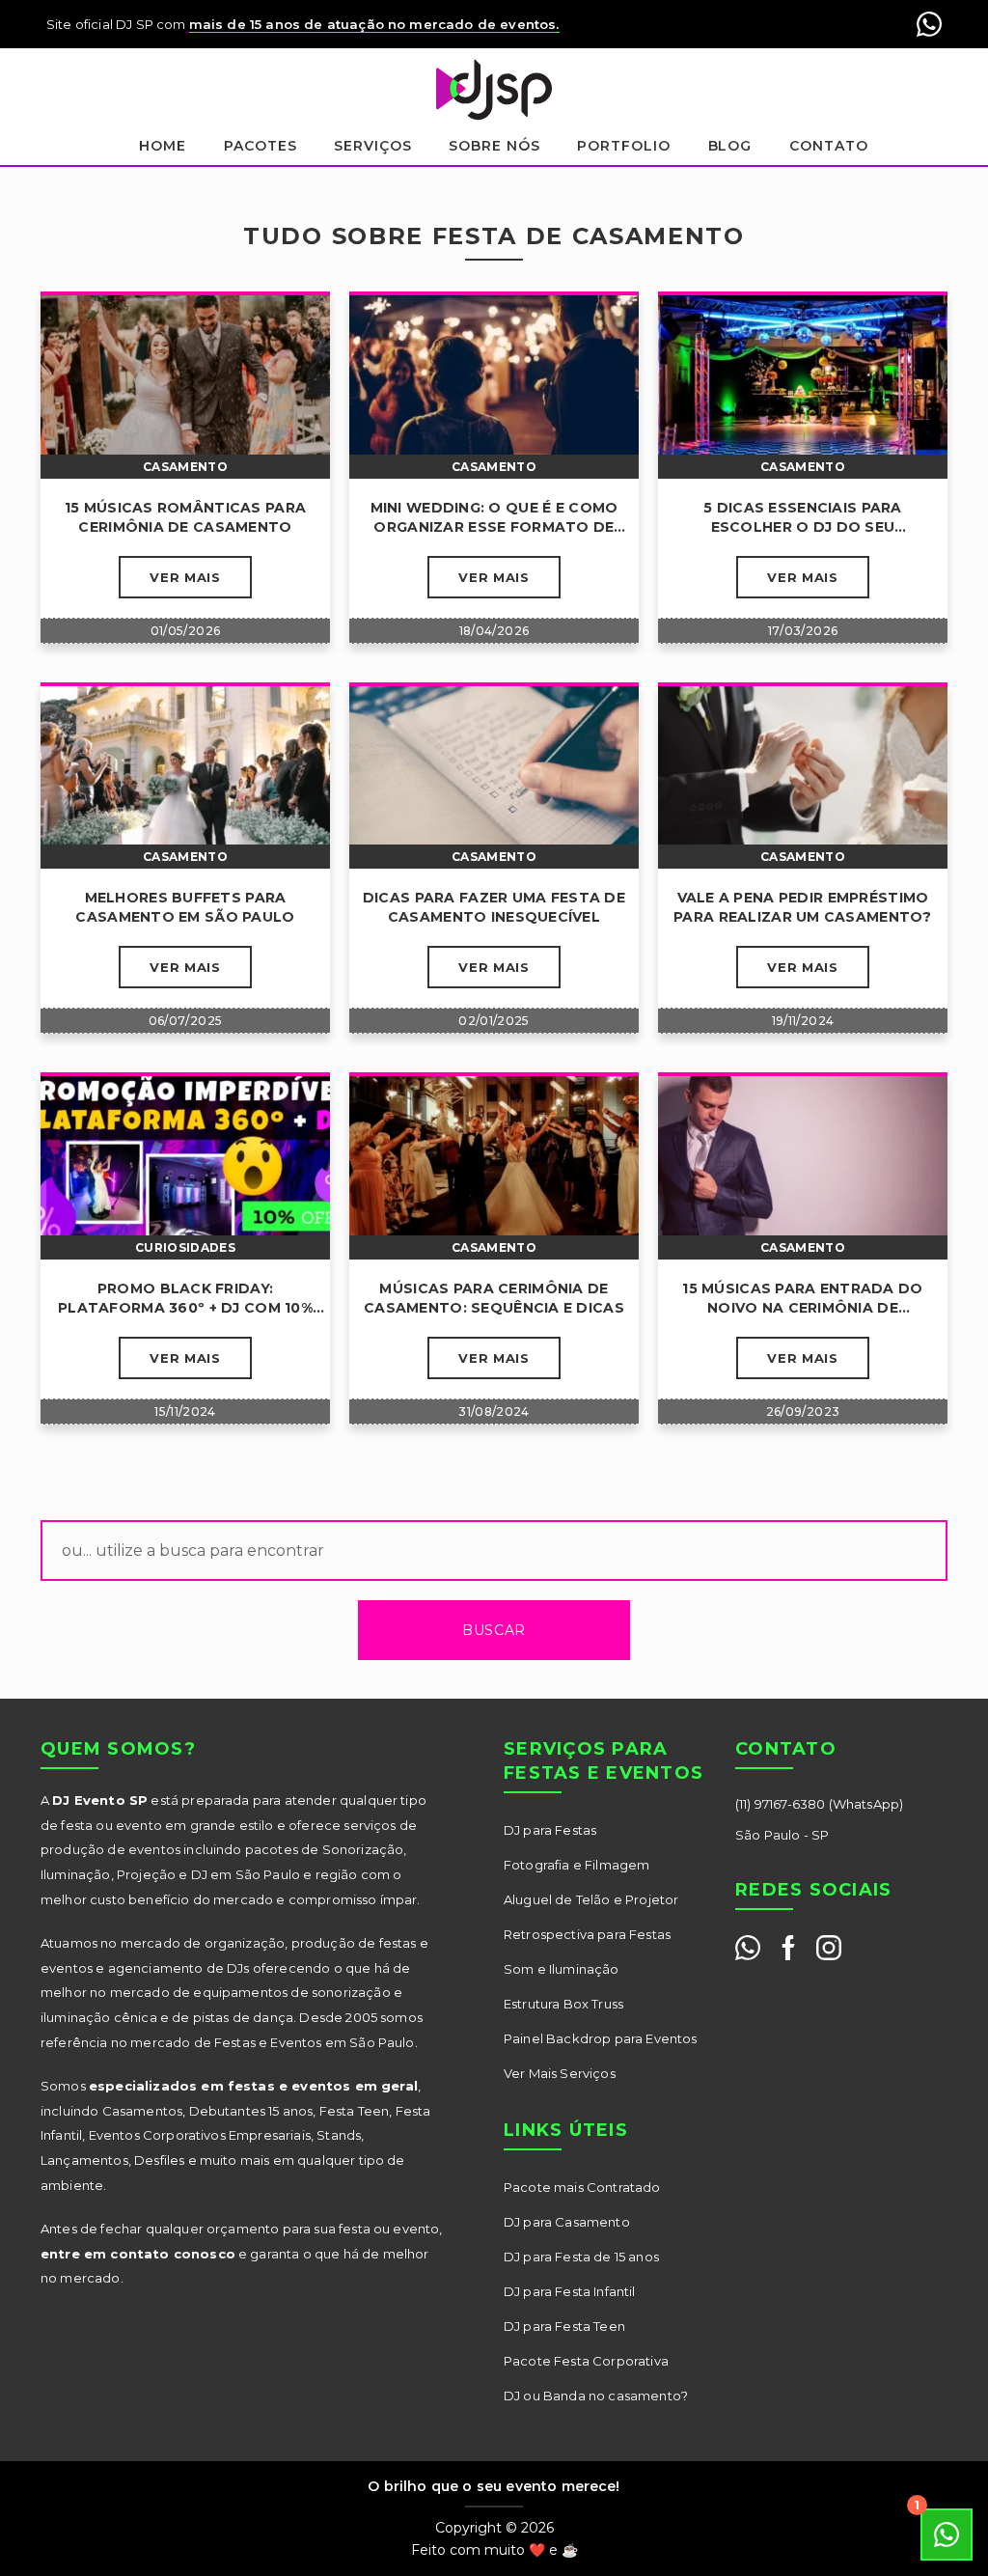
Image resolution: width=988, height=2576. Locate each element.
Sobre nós (494, 146)
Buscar (494, 1630)
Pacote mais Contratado (582, 2187)
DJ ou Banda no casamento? (596, 2396)
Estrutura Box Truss (563, 2004)
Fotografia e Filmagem (576, 1865)
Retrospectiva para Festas (587, 1934)
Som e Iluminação (562, 1969)
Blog (730, 146)
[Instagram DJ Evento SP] (829, 1948)
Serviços (373, 146)
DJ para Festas (550, 1830)
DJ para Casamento (567, 2222)
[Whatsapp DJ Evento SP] (748, 1948)
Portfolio (624, 146)
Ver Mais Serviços (560, 2073)
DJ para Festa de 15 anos (581, 2257)
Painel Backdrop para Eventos (600, 2038)
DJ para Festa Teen (564, 2326)
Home (163, 146)
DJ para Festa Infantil (570, 2291)
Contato (829, 146)
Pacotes (261, 146)
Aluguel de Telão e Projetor (591, 1899)
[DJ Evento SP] (494, 90)
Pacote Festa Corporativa (586, 2361)
